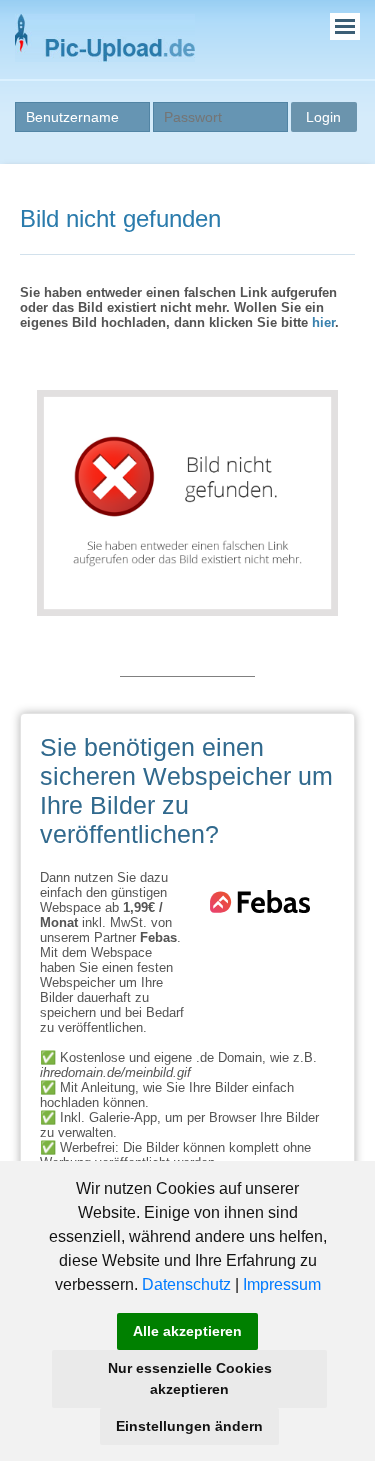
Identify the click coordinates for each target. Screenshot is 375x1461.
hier (323, 322)
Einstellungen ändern (189, 1426)
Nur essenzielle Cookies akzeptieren (190, 1378)
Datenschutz (186, 1284)
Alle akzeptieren (187, 1331)
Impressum (282, 1284)
